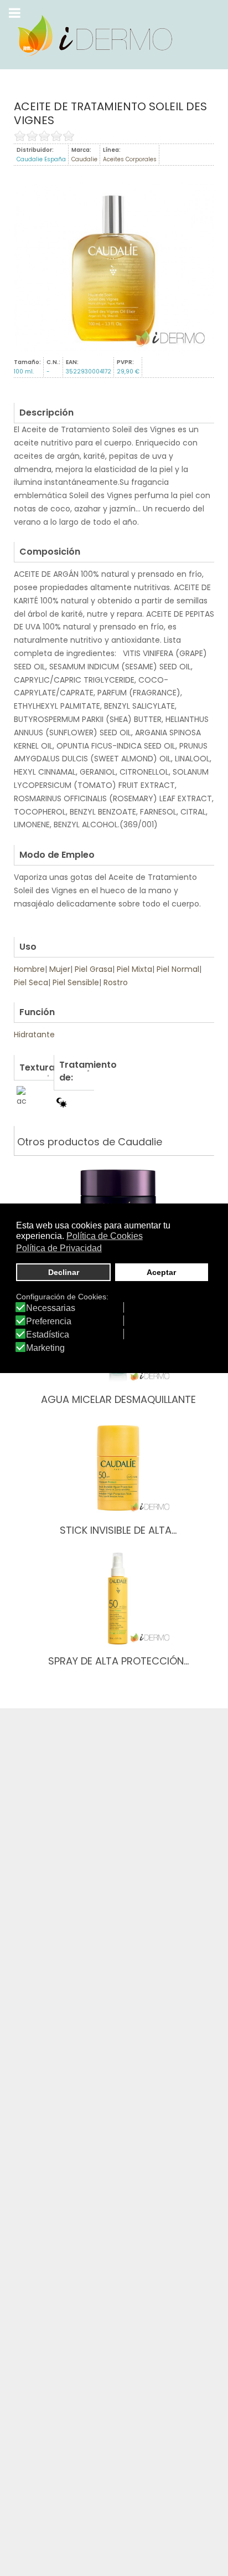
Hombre (29, 969)
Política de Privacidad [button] (59, 1248)
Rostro (116, 982)
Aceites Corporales (130, 159)
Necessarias (51, 1308)
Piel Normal (178, 969)
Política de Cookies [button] (105, 1236)
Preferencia (49, 1322)
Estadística (48, 1335)
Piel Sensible (76, 982)
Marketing (45, 1348)
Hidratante (34, 1035)
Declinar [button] (64, 1272)
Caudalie (84, 159)
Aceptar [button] (161, 1272)
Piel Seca (31, 982)
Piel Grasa (94, 969)
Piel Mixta (134, 969)
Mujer (60, 969)
